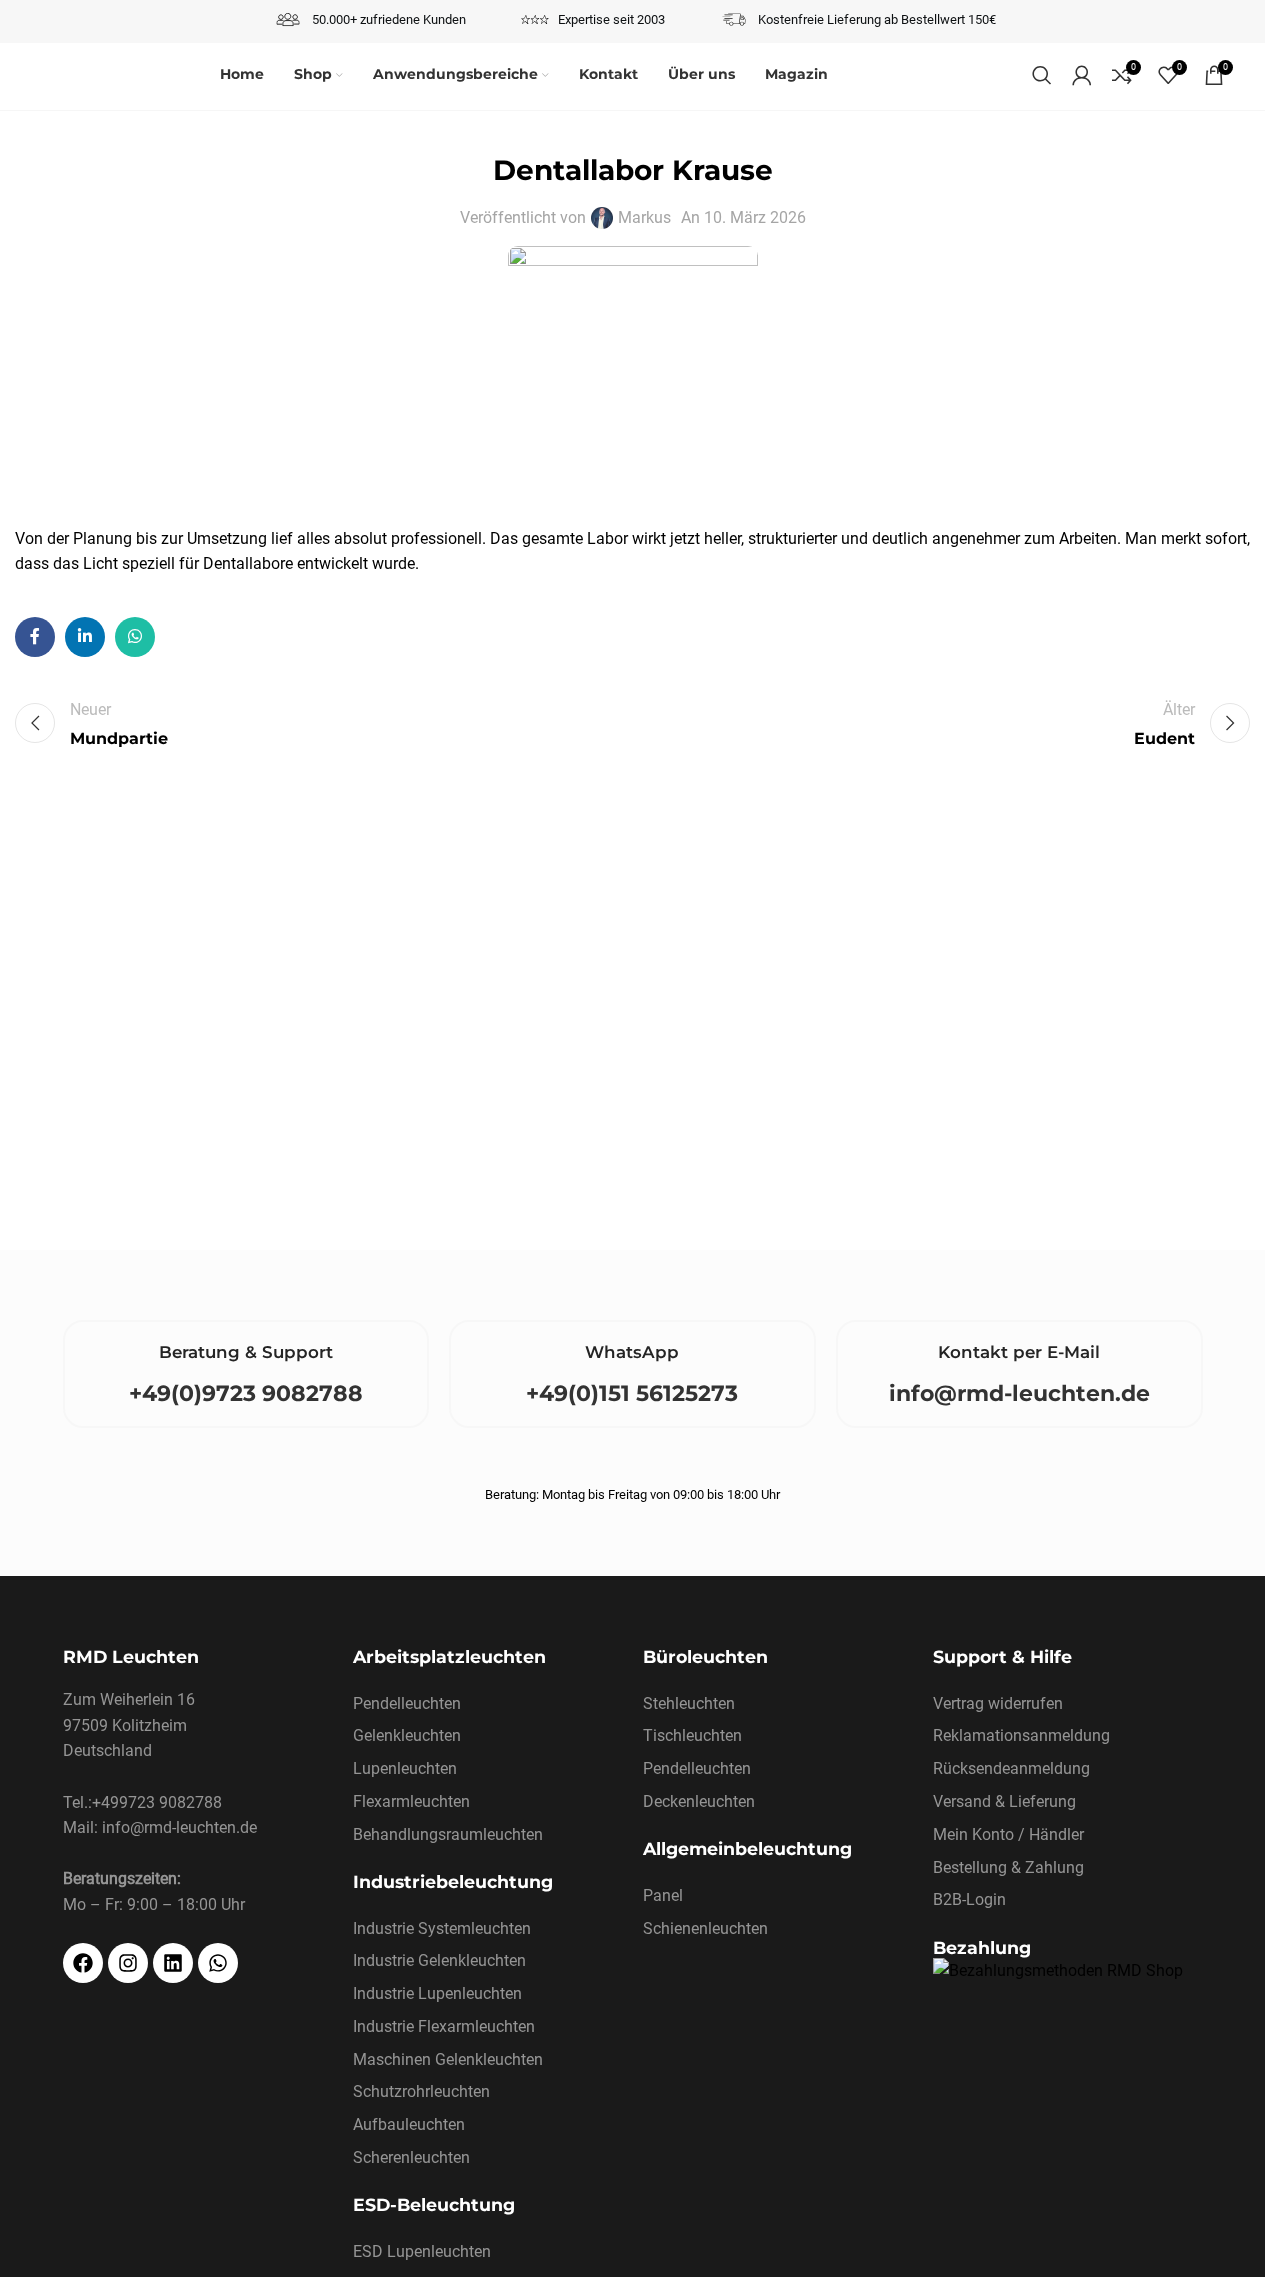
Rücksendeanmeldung (1011, 1768)
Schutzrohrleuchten (421, 2091)
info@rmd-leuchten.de (1019, 1393)
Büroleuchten (705, 1656)
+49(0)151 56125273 (632, 1393)
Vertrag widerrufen (998, 1703)
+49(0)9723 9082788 (246, 1393)
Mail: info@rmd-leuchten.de (160, 1827)
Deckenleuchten (699, 1801)
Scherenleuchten (411, 2157)
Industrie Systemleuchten (442, 1928)
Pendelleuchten (407, 1703)
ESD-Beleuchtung (434, 2204)
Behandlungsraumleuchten (448, 1834)
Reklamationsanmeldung (1021, 1735)
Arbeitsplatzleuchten (449, 1656)
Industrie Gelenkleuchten (439, 1960)
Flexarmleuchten (411, 1801)
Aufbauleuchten (409, 2124)
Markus (644, 217)
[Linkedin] (173, 1963)
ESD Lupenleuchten (422, 2251)
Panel (663, 1895)
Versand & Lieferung (1004, 1801)
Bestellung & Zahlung (1008, 1867)
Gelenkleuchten (407, 1735)
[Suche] (1042, 75)
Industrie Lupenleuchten (437, 1993)
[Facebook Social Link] (35, 637)
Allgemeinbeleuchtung (747, 1848)
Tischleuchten (692, 1735)
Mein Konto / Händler (1008, 1834)
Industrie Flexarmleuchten (444, 2026)
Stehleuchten (689, 1703)
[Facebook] (83, 1963)
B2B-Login (969, 1899)
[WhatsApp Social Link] (135, 637)
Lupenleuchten (405, 1768)
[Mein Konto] (1082, 75)
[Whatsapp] (218, 1963)
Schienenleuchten (705, 1928)
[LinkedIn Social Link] (85, 637)
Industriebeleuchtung (453, 1881)
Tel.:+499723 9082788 (142, 1802)
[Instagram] (128, 1963)
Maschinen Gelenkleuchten (448, 2059)
